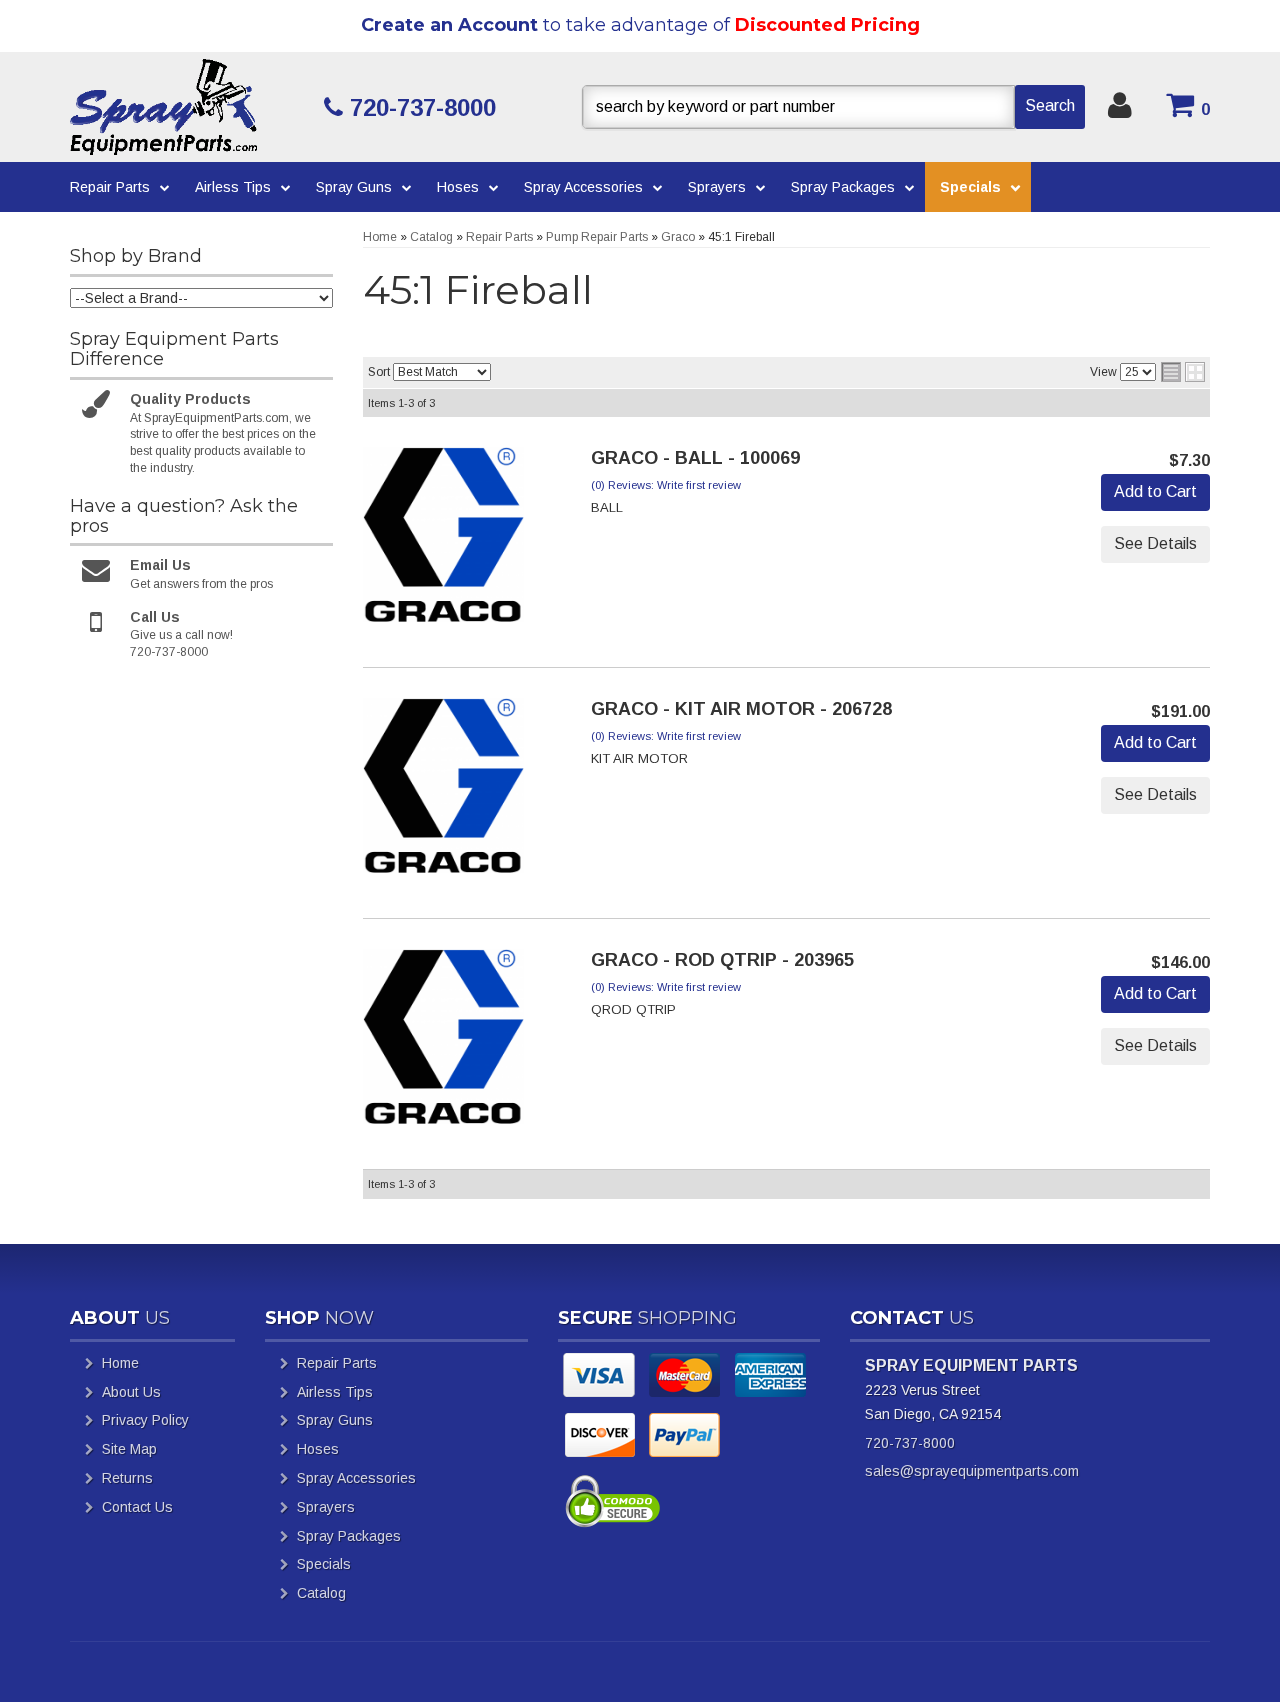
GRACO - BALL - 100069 (695, 458)
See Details (1155, 543)
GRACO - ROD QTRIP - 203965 (722, 960)
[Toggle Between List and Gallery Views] (1183, 372)
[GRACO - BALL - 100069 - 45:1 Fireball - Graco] (443, 541)
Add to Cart (1155, 491)
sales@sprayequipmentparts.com (972, 1471)
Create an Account (449, 25)
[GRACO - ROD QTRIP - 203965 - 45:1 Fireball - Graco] (443, 1043)
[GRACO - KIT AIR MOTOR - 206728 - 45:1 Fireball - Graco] (443, 792)
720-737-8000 (910, 1443)
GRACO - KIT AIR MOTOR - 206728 (741, 709)
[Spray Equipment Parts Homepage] (189, 107)
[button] (833, 107)
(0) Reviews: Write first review (666, 485)
